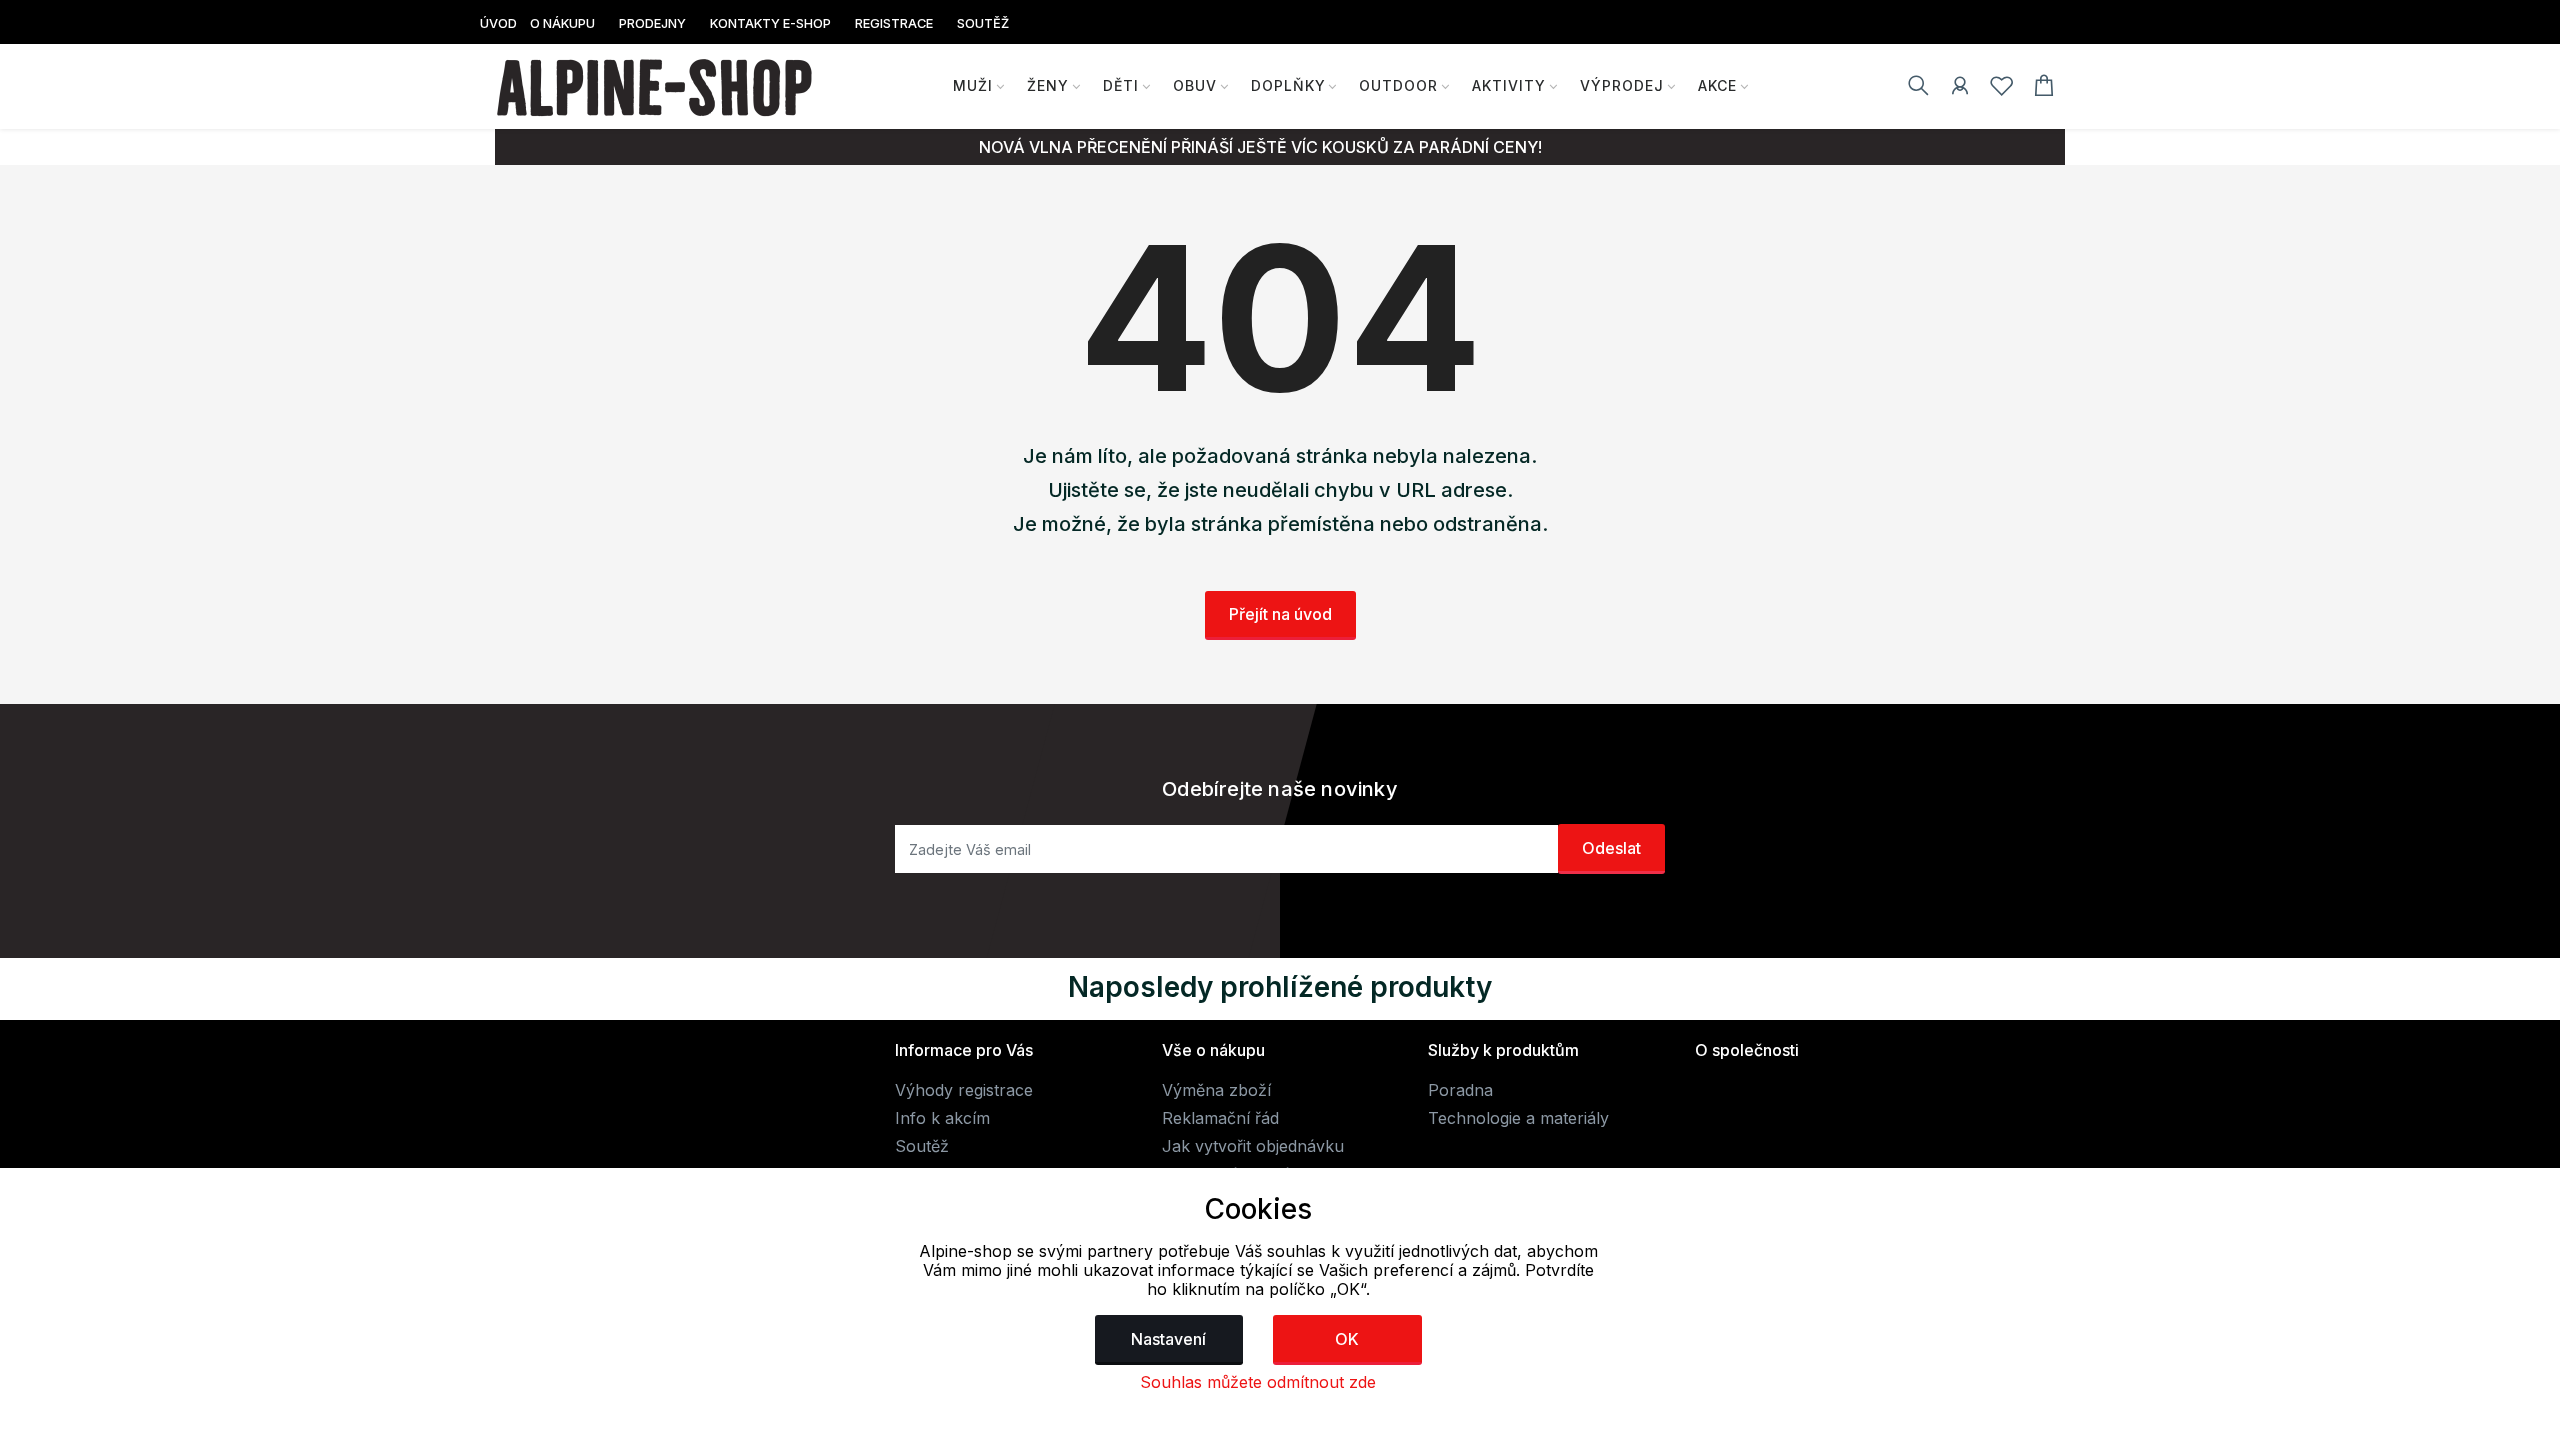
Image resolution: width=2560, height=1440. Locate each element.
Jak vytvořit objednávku (1253, 1146)
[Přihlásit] (1960, 89)
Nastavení (1168, 1339)
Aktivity (1509, 85)
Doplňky (1288, 85)
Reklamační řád (1220, 1118)
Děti (1121, 85)
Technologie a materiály (1518, 1118)
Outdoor (1398, 85)
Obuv (1195, 85)
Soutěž (922, 1146)
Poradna (1460, 1090)
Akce (1717, 85)
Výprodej (1622, 85)
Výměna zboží (1216, 1090)
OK (1347, 1339)
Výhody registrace (964, 1090)
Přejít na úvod (1280, 614)
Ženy (1048, 85)
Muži (973, 85)
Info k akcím (942, 1118)
